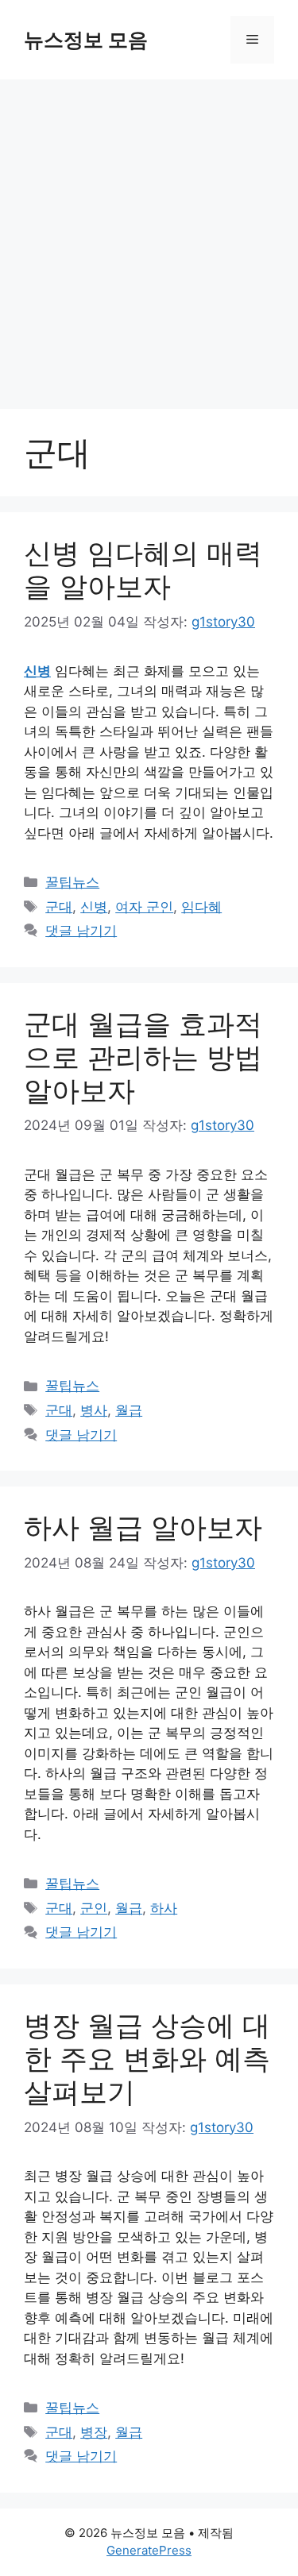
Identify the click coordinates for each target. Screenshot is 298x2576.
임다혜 (201, 907)
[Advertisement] (149, 236)
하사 (164, 1908)
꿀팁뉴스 (72, 882)
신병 (94, 907)
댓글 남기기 (81, 931)
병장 (94, 2432)
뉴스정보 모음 (86, 40)
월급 (129, 1410)
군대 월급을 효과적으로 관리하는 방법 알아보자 (143, 1057)
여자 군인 (144, 907)
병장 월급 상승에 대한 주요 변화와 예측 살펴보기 (147, 2058)
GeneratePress (149, 2550)
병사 (94, 1410)
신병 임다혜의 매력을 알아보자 (143, 569)
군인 (94, 1908)
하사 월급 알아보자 (143, 1527)
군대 (59, 907)
